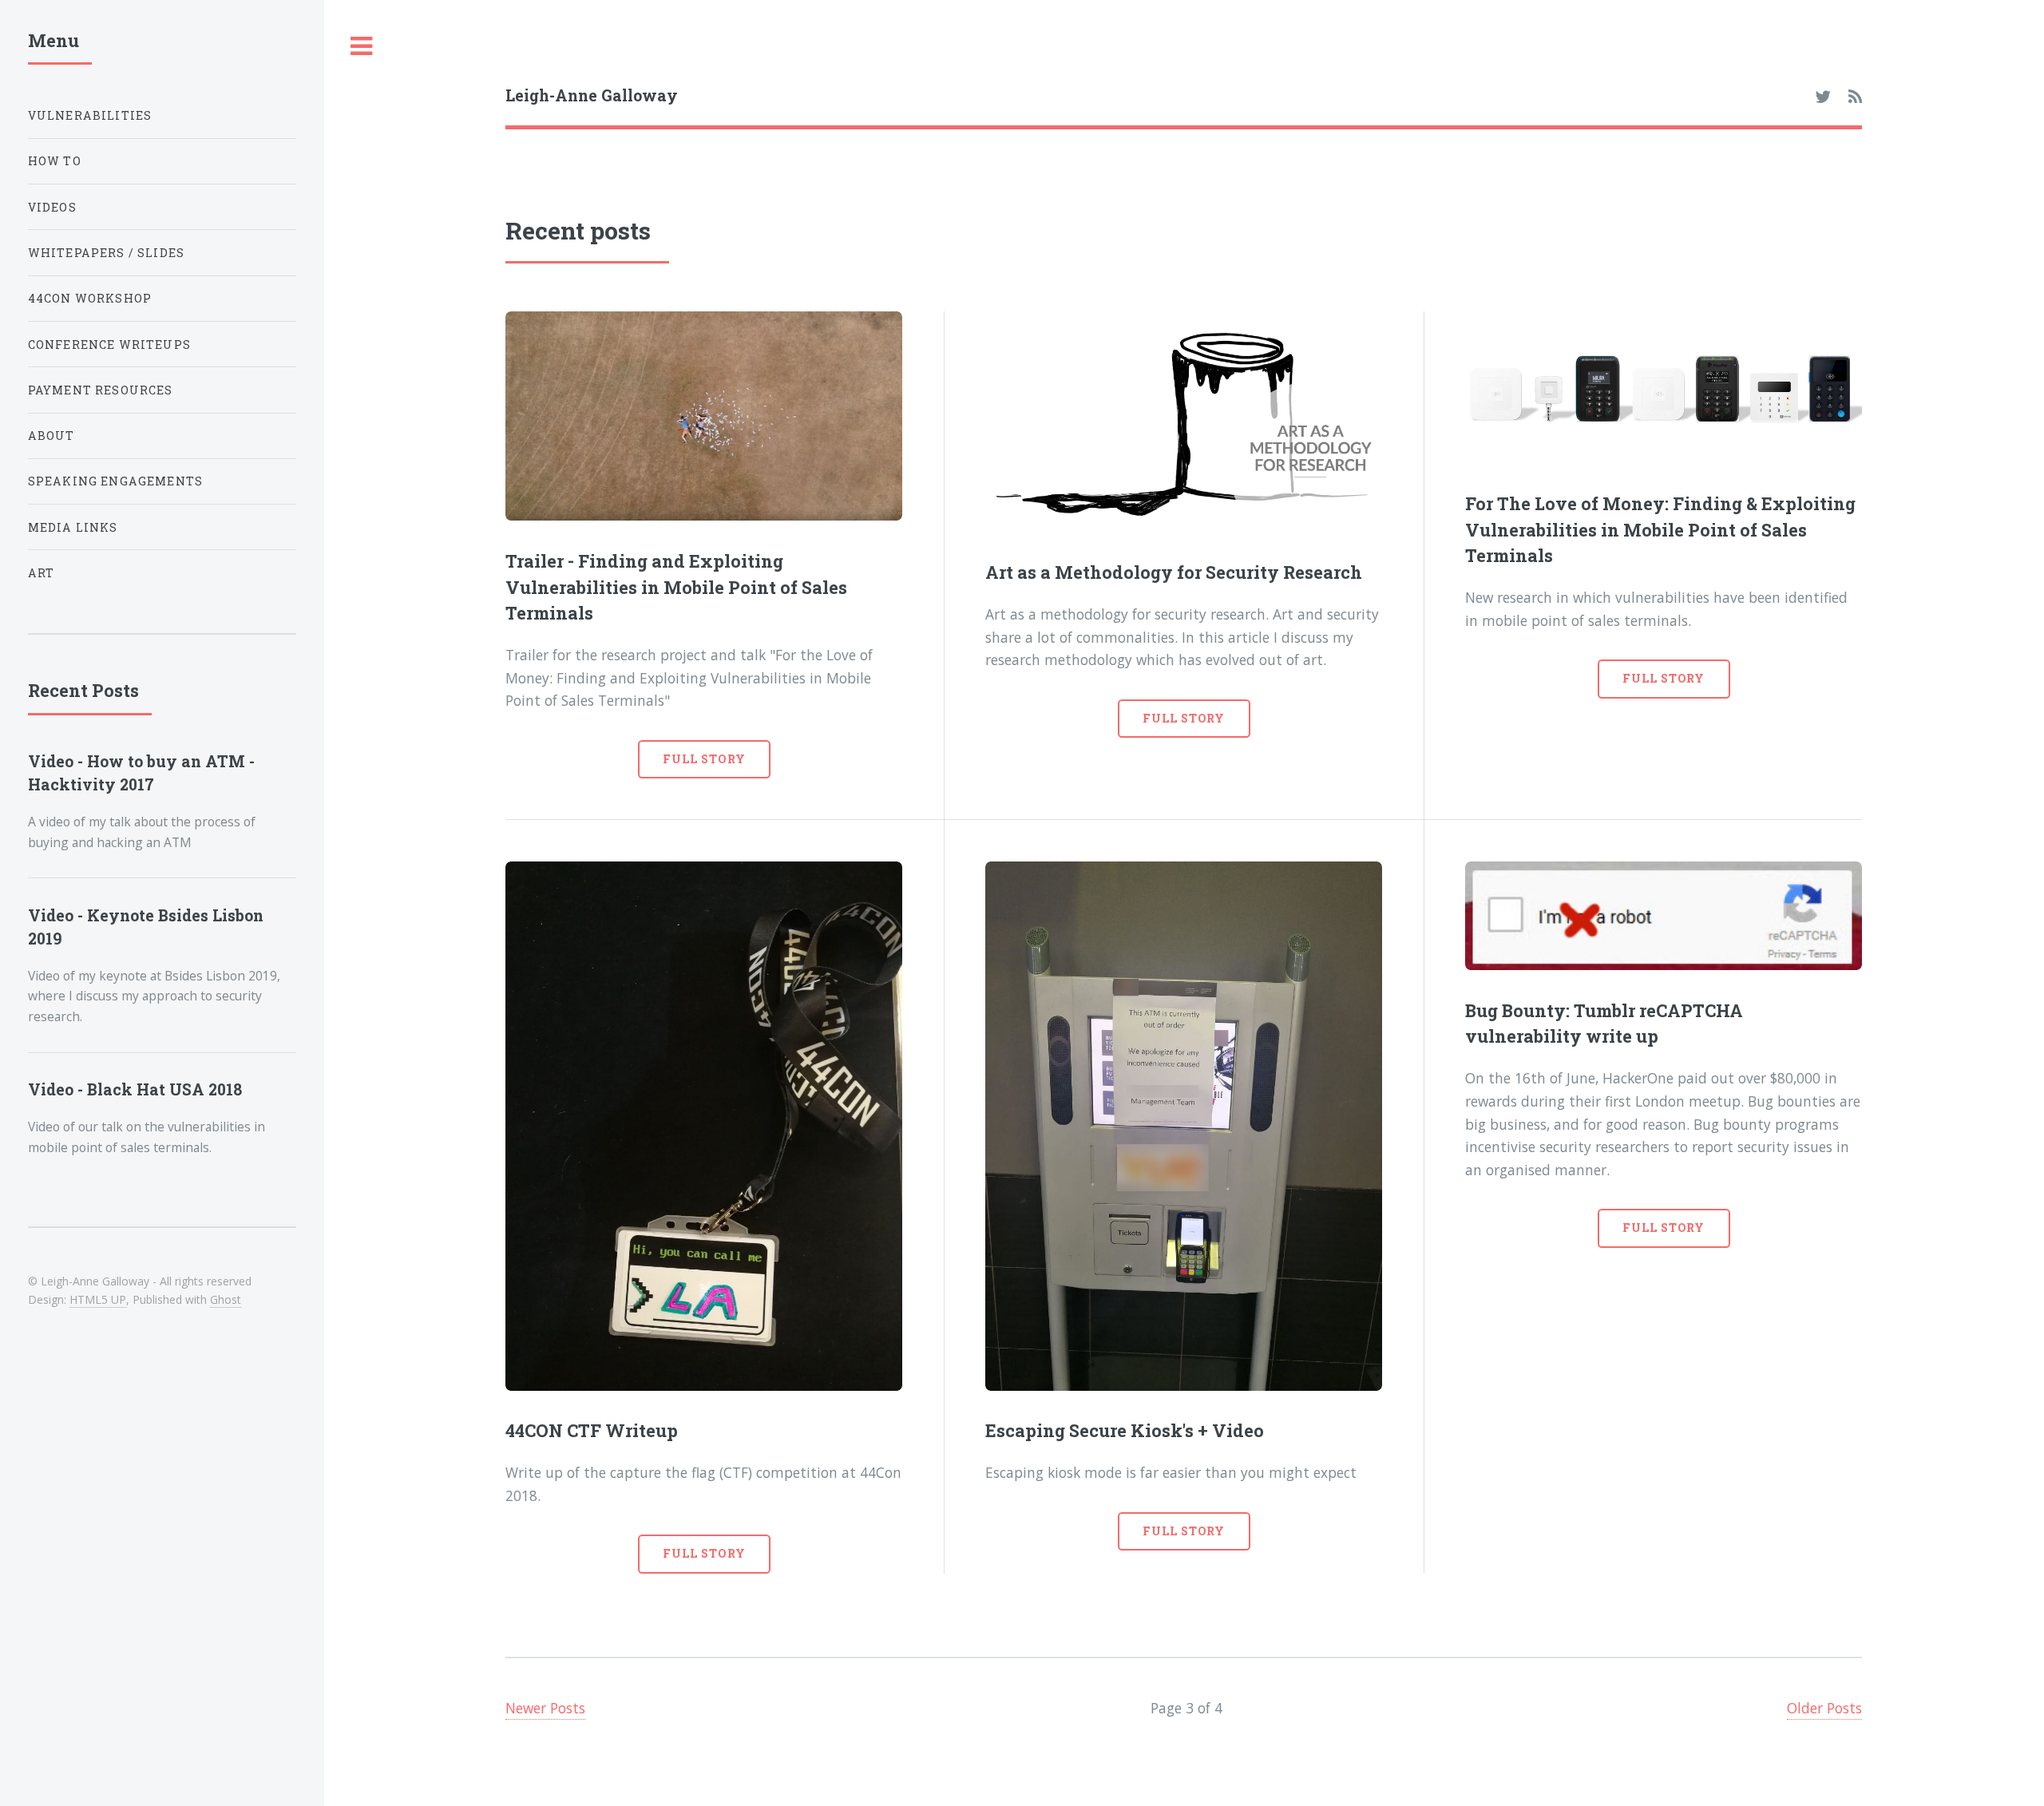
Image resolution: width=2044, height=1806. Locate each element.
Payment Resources (101, 390)
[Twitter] (1823, 97)
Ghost (226, 1299)
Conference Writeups (109, 345)
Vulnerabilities (90, 115)
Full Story (704, 759)
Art (42, 573)
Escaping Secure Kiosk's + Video (1125, 1430)
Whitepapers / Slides (106, 253)
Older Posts (1824, 1708)
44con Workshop (90, 298)
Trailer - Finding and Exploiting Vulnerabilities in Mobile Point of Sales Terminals (676, 587)
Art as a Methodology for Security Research (1174, 572)
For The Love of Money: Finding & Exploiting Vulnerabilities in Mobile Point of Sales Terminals (1660, 529)
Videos (52, 207)
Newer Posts (545, 1708)
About (51, 436)
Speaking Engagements (115, 481)
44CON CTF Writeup (592, 1430)
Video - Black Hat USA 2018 (135, 1089)
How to (55, 161)
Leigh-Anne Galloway (592, 95)
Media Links (73, 527)
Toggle (362, 47)
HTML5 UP (98, 1299)
